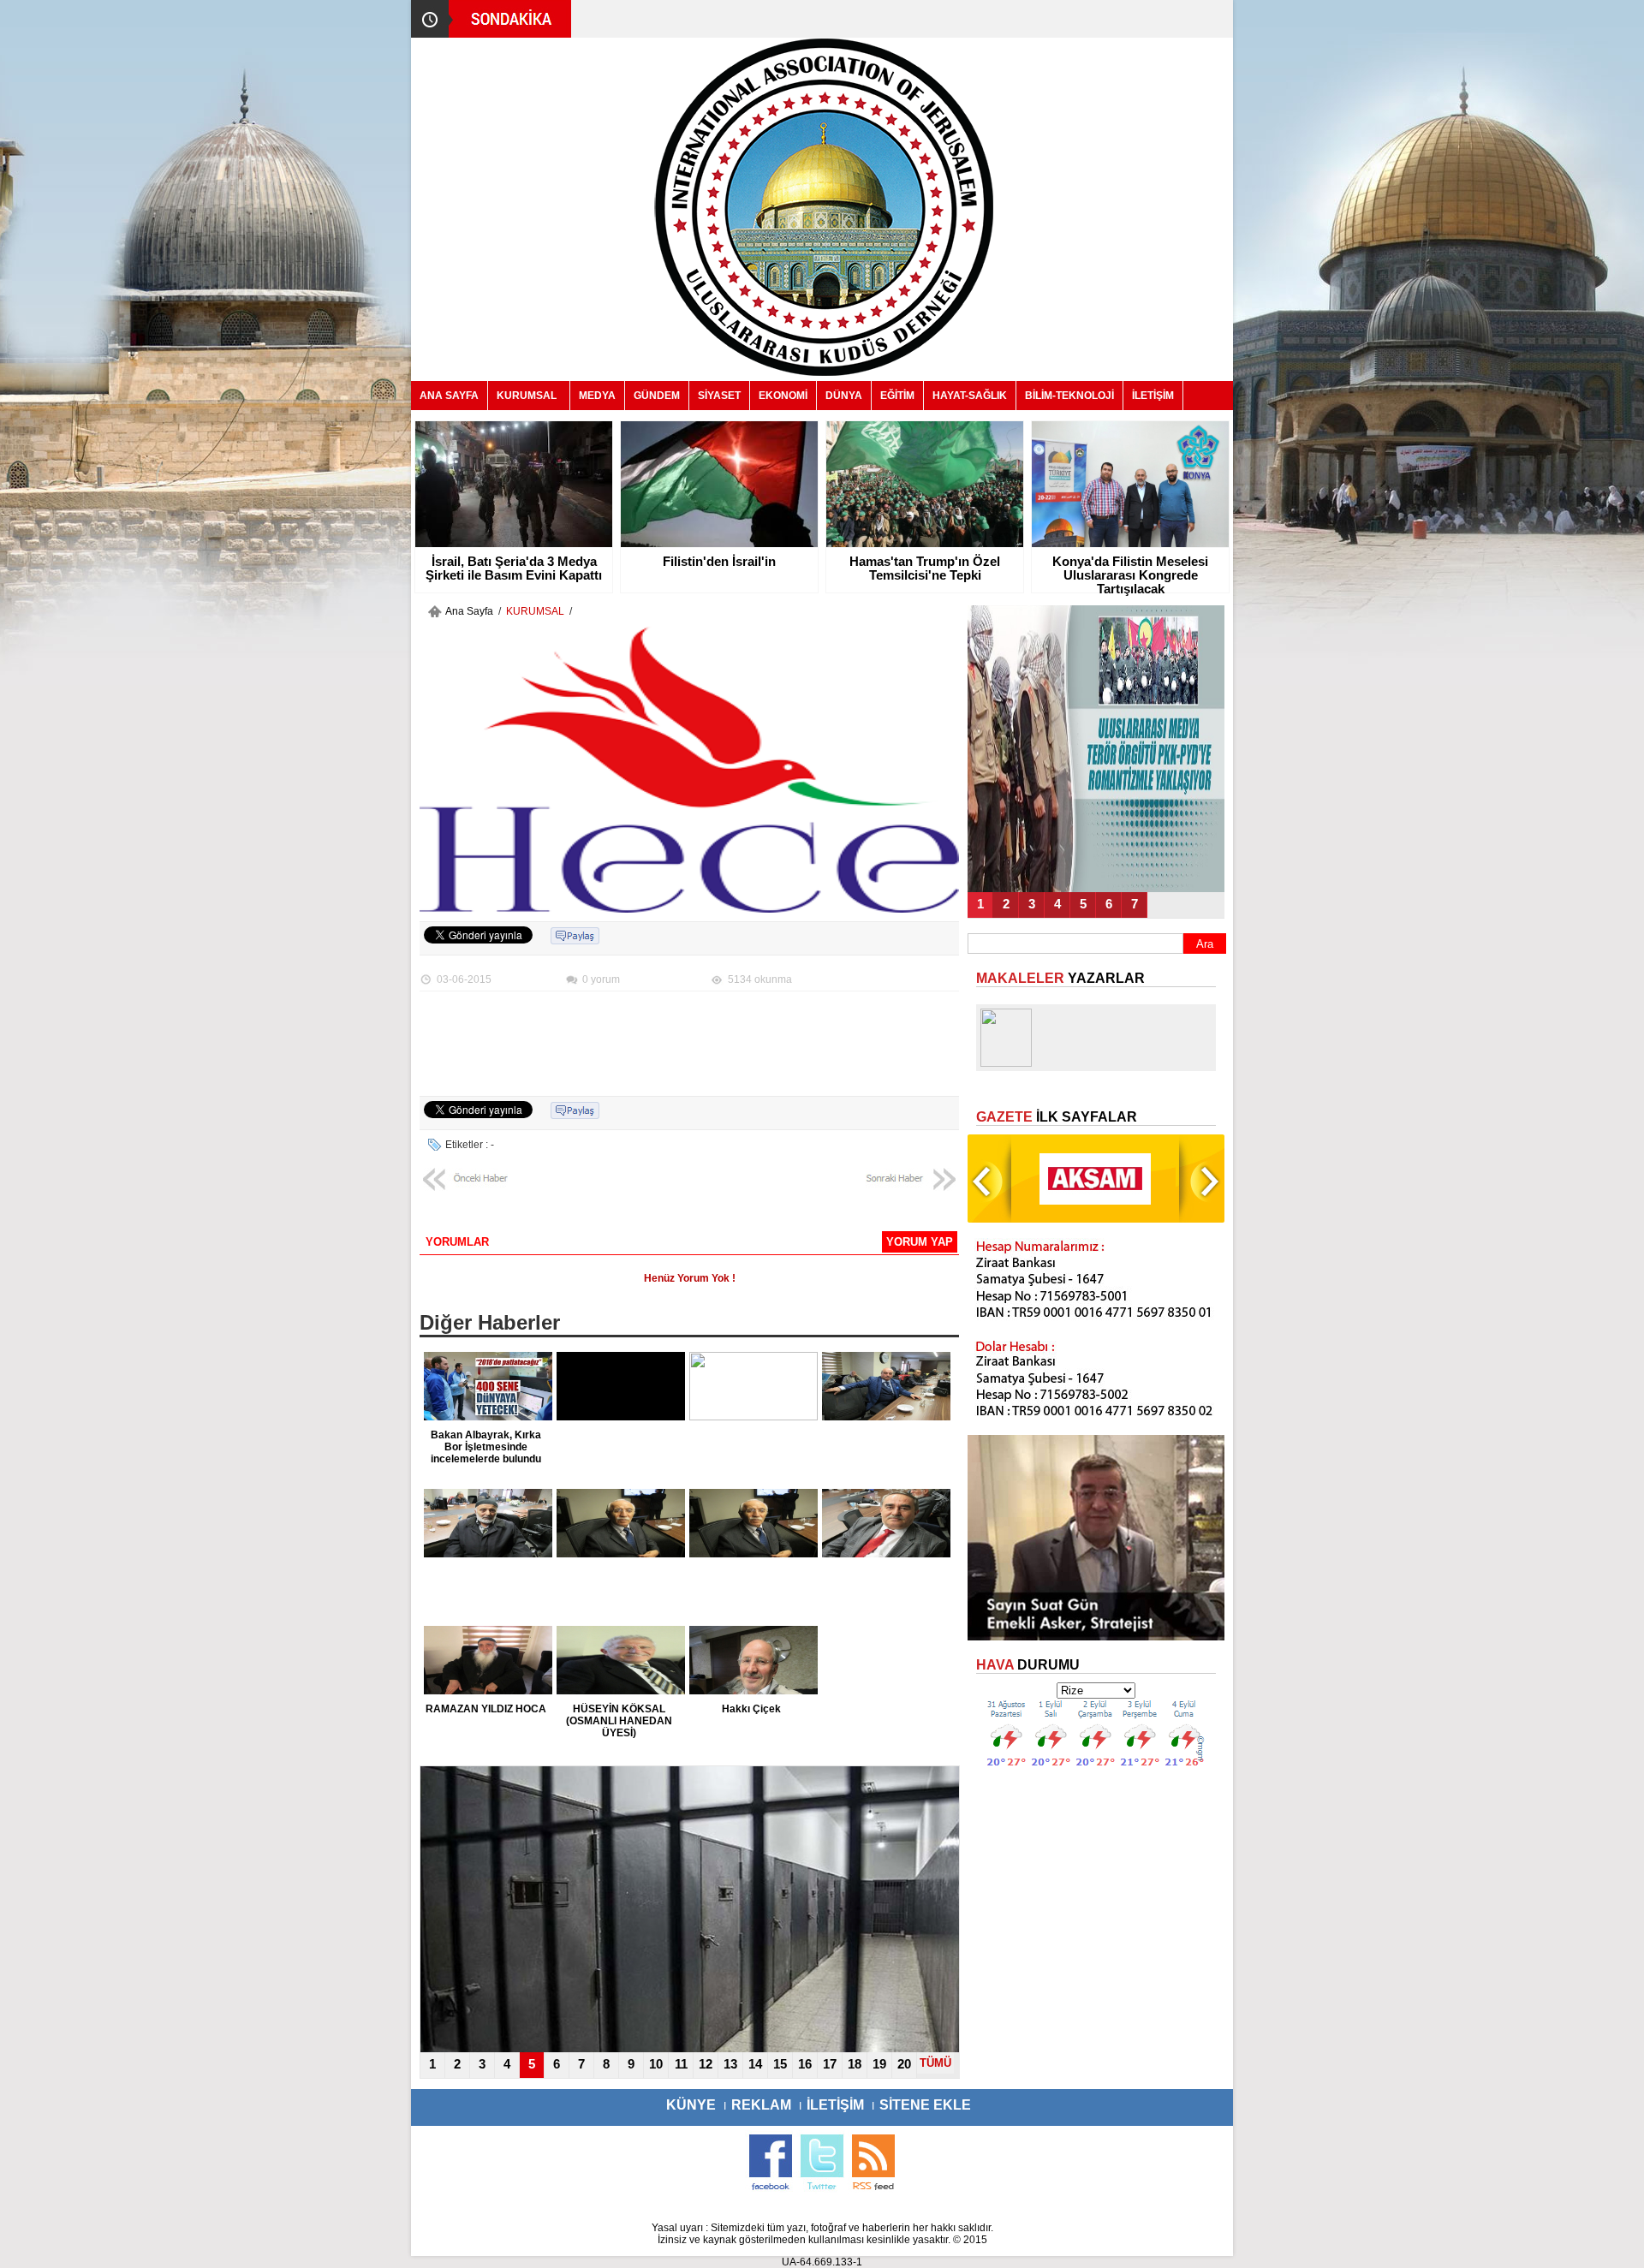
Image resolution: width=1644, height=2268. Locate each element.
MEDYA (597, 396)
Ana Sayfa (469, 611)
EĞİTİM (897, 396)
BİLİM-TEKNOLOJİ (1069, 396)
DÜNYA (844, 396)
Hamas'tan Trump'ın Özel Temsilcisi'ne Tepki (925, 568)
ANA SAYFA (449, 396)
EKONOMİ (783, 396)
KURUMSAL (527, 396)
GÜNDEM (657, 396)
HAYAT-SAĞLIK (970, 396)
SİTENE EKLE (925, 2105)
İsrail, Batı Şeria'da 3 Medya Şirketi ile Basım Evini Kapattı (514, 568)
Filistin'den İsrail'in (719, 562)
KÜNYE (691, 2105)
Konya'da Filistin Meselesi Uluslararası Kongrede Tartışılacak (1130, 575)
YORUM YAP (920, 1242)
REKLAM (761, 2105)
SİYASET (719, 396)
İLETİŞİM (1153, 396)
